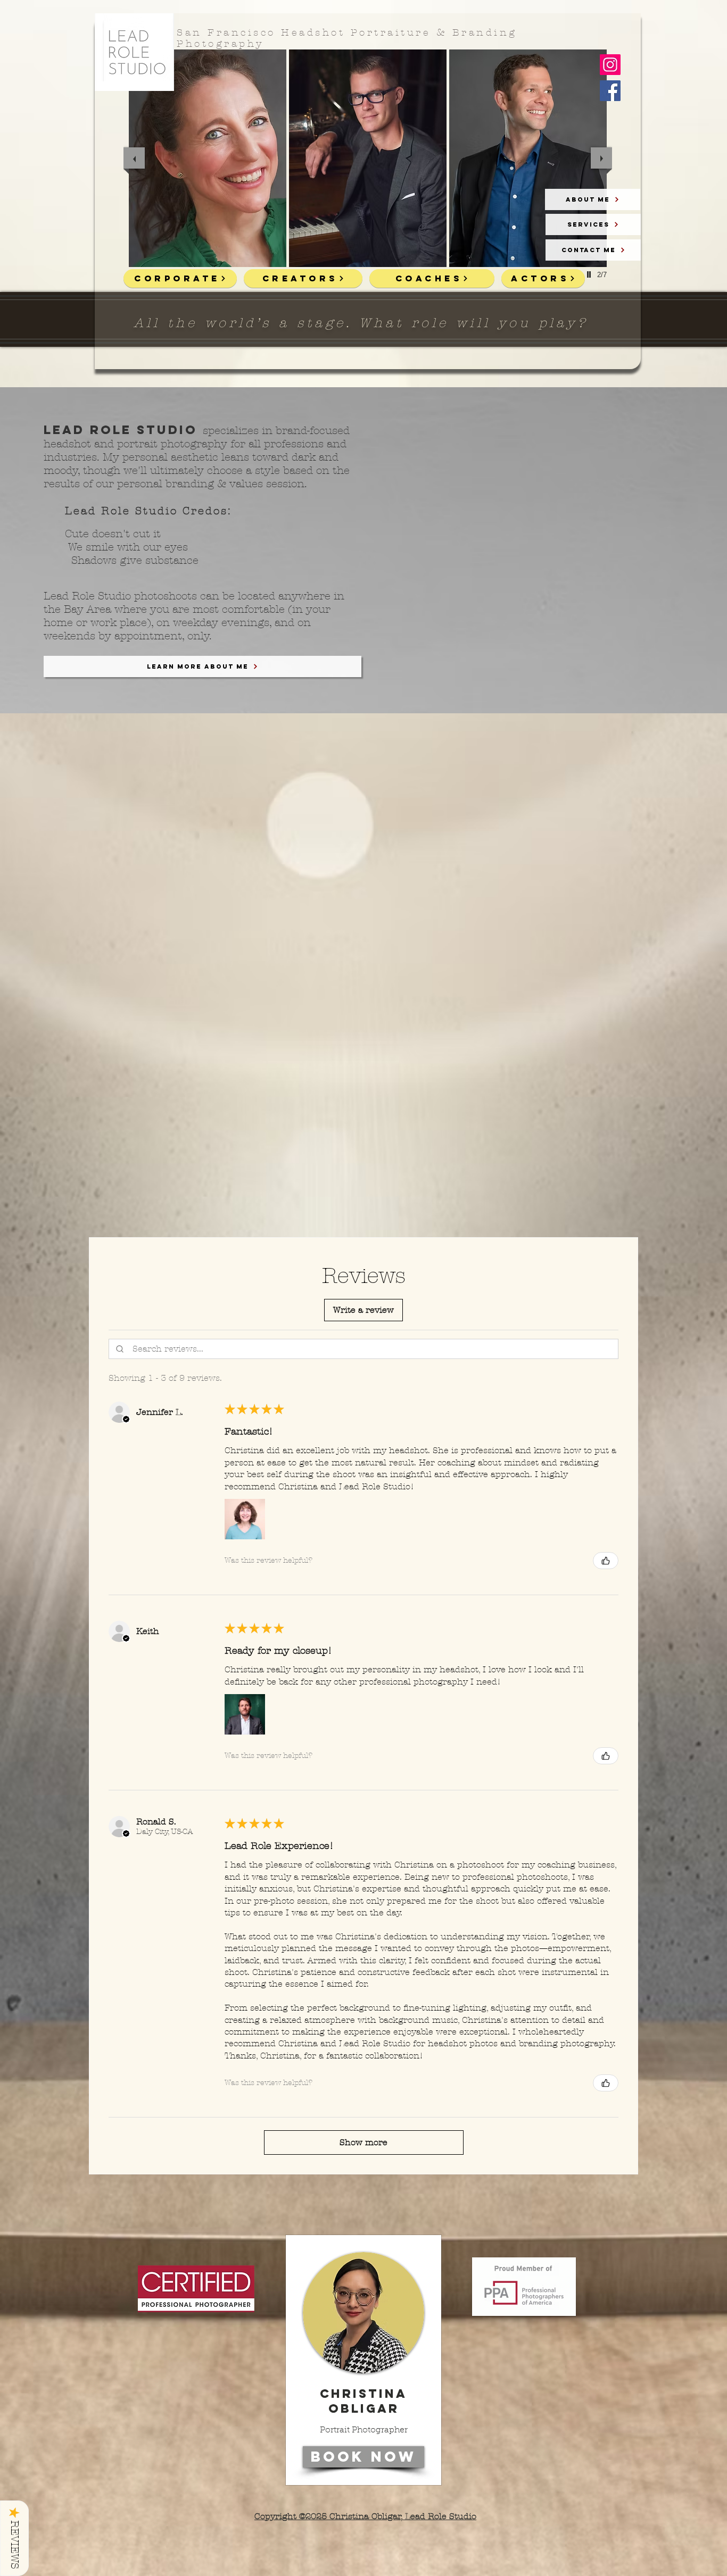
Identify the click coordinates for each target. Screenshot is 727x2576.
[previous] (134, 158)
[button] (363, 1310)
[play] (590, 274)
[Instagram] (610, 65)
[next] (601, 158)
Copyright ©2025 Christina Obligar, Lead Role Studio (365, 2516)
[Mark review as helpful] (606, 1561)
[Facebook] (610, 91)
